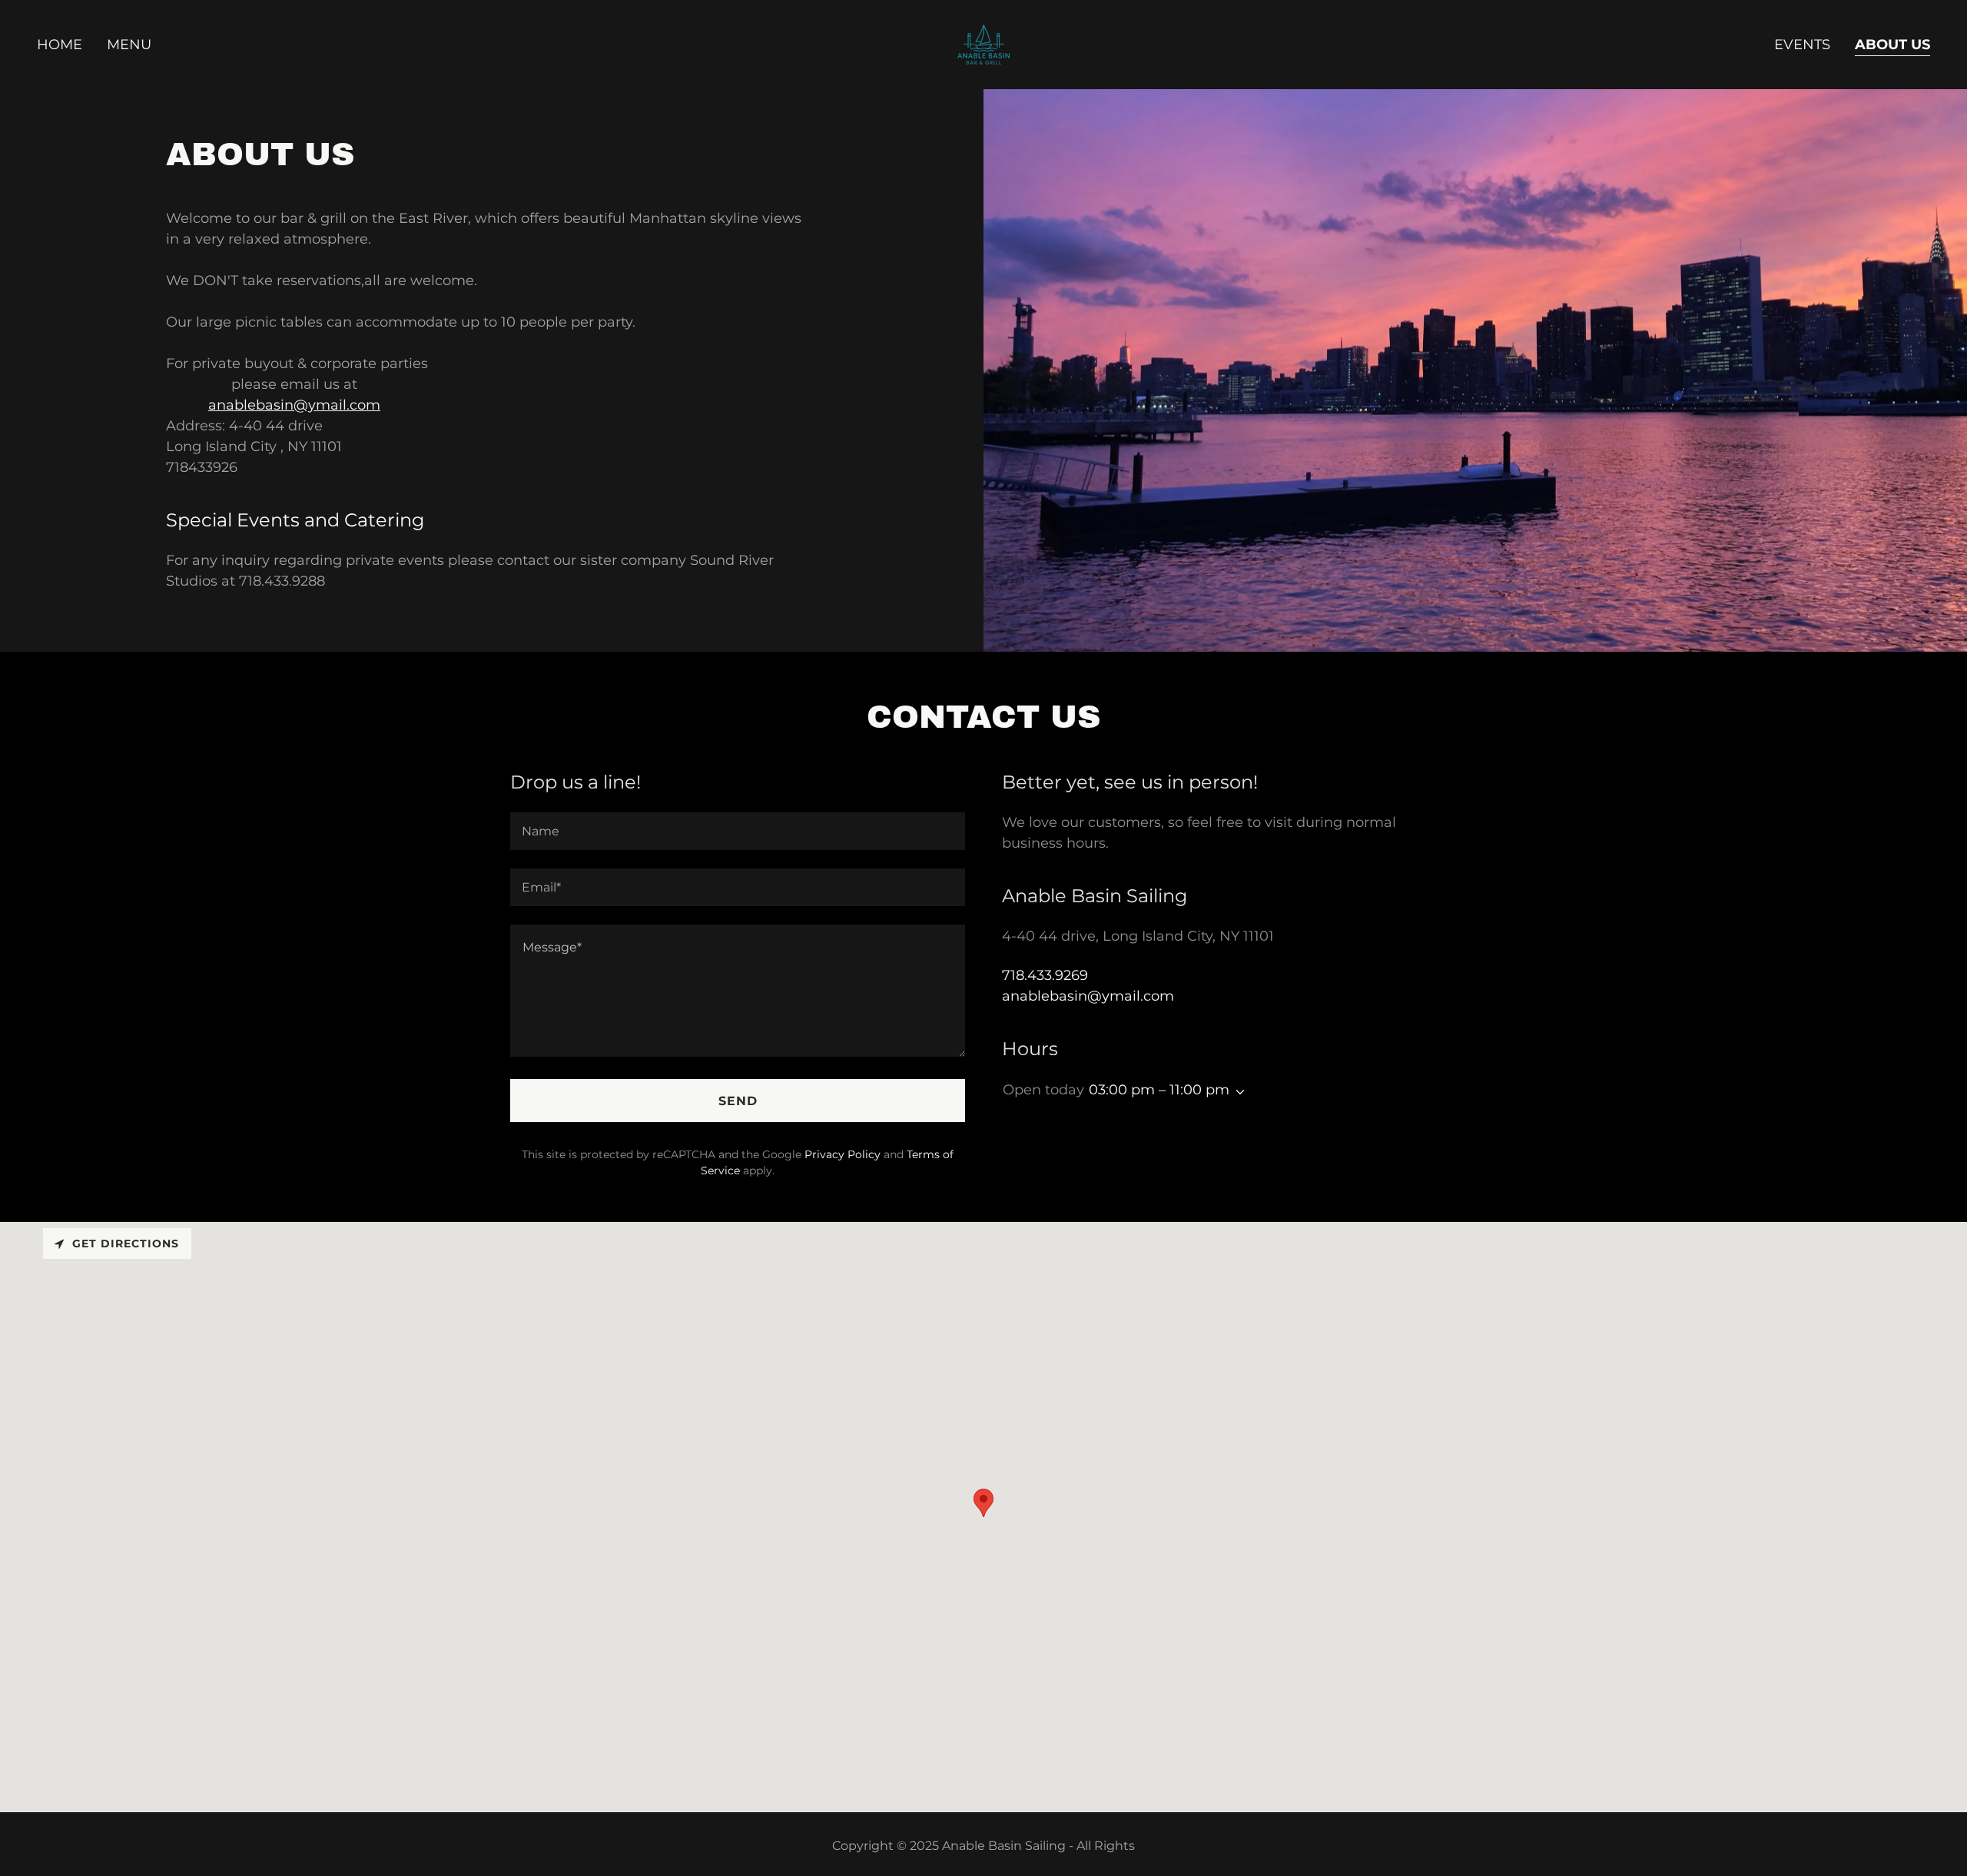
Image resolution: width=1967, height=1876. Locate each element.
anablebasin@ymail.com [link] (1088, 996)
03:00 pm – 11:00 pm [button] (1159, 1090)
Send (738, 1101)
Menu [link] (129, 45)
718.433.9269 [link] (1045, 975)
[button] (1237, 1092)
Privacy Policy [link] (843, 1154)
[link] (983, 44)
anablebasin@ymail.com (294, 405)
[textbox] (738, 831)
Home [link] (60, 45)
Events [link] (1802, 45)
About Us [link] (1892, 45)
